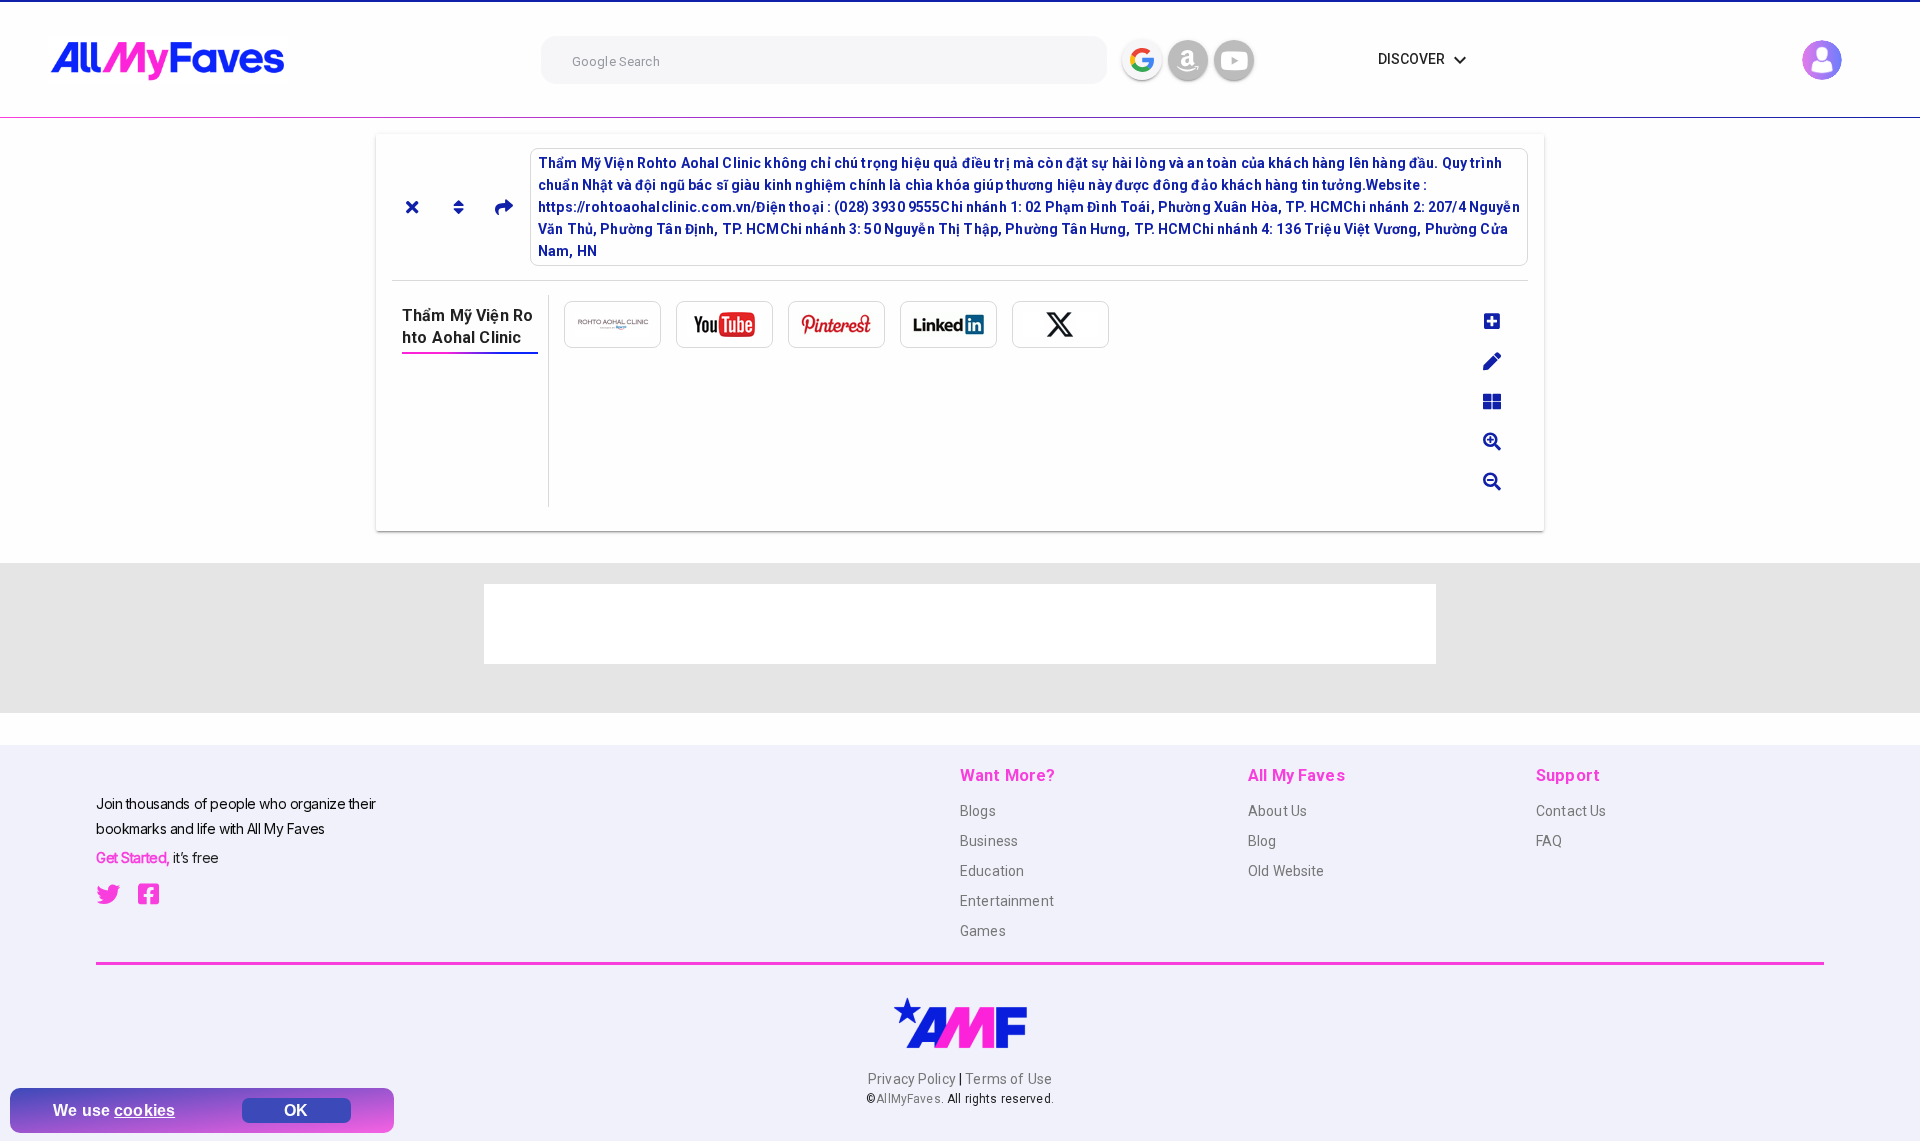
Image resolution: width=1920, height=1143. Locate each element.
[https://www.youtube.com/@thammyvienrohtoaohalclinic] (732, 324)
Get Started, (134, 857)
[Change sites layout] (1492, 401)
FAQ (1549, 841)
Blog (1262, 841)
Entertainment (1007, 901)
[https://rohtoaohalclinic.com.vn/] (620, 324)
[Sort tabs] (458, 207)
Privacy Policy (913, 1079)
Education (992, 871)
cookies (144, 1110)
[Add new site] (1492, 321)
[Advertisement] (960, 624)
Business (989, 841)
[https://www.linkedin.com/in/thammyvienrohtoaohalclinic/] (956, 324)
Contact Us (1571, 811)
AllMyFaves (908, 1099)
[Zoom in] (1492, 441)
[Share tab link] (504, 207)
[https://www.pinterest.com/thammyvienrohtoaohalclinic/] (844, 324)
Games (983, 931)
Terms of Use (1007, 1079)
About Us (1277, 811)
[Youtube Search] (1234, 60)
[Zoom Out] (1492, 481)
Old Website (1286, 871)
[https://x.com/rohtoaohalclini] (1068, 324)
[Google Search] (1142, 60)
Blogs (978, 811)
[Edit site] (1492, 361)
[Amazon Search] (1188, 60)
